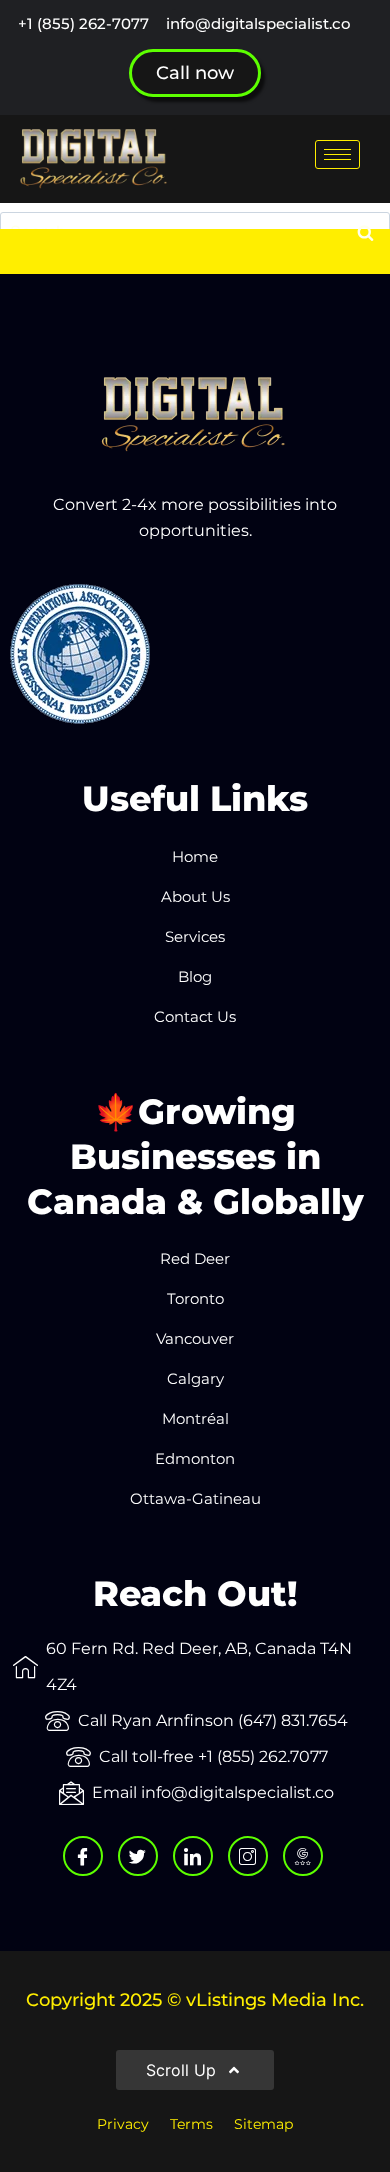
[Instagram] (248, 1856)
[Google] (303, 1856)
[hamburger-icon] (337, 154)
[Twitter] (138, 1856)
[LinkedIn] (193, 1856)
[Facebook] (83, 1856)
